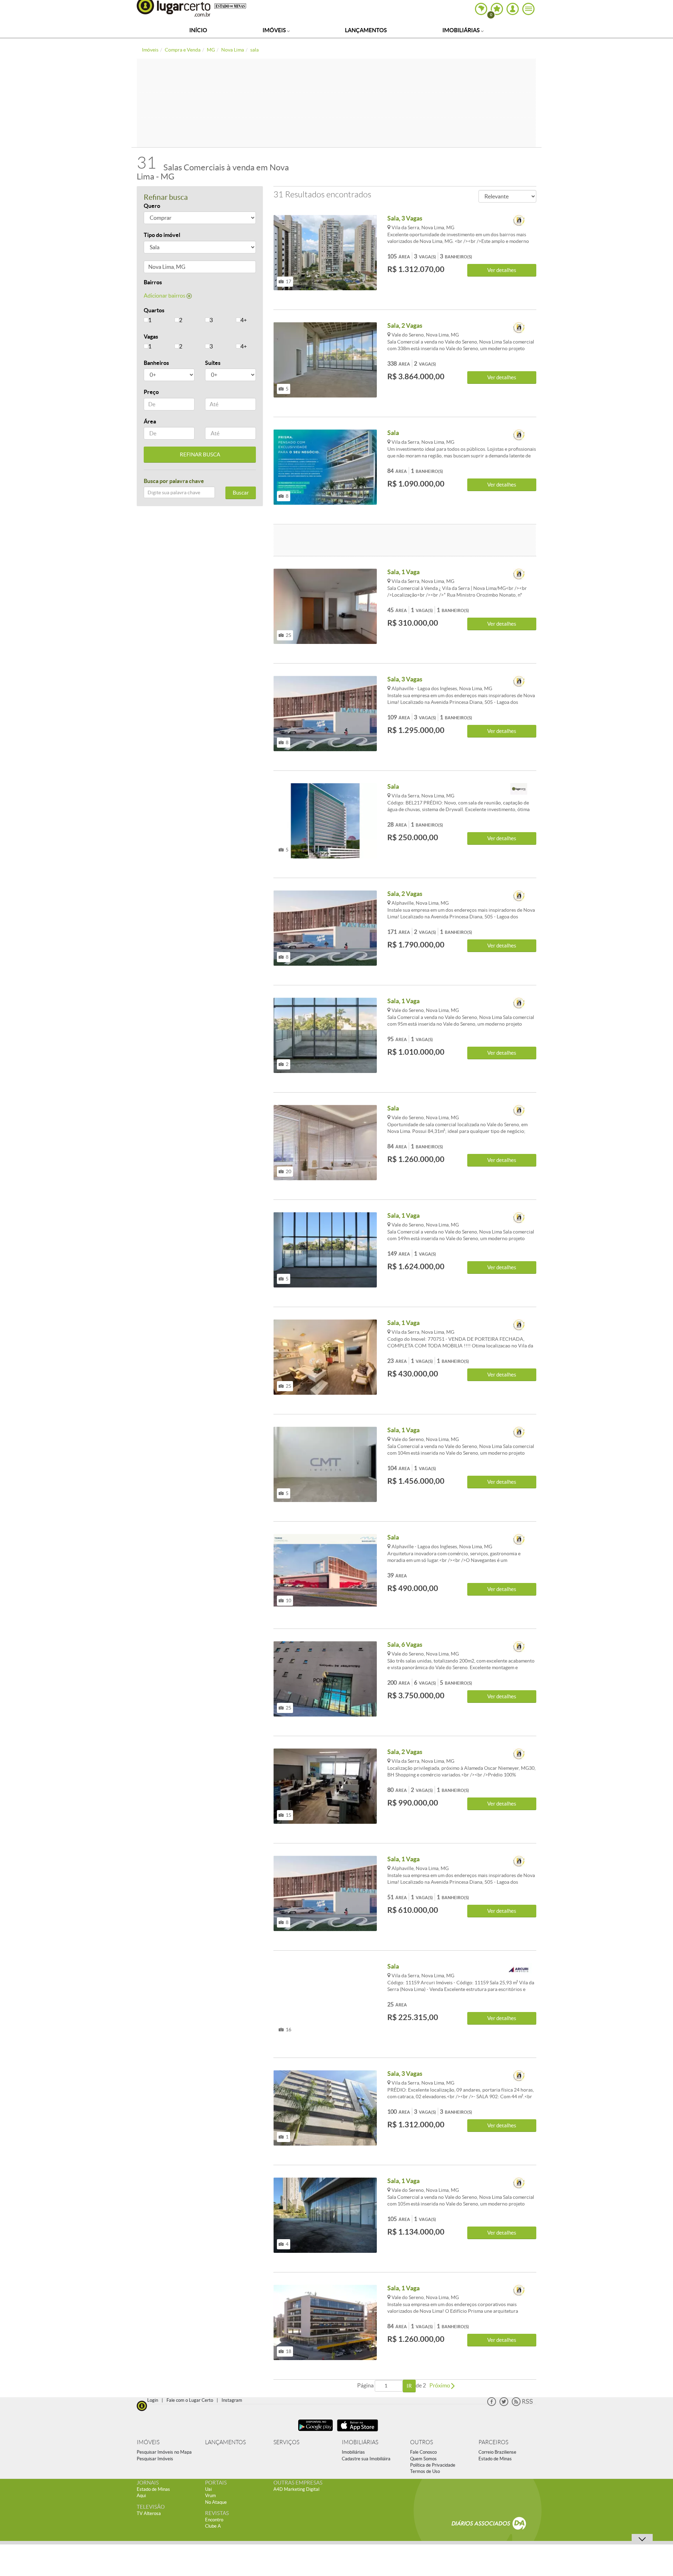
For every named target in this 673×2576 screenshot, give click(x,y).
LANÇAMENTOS (225, 2442)
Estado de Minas (495, 2459)
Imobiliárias (462, 30)
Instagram (232, 2400)
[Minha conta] (513, 9)
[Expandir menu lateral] (528, 9)
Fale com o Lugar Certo (190, 2400)
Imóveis (275, 30)
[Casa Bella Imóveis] (519, 789)
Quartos (154, 310)
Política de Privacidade (433, 2465)
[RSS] (522, 2404)
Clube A (213, 2526)
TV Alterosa (149, 2513)
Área (150, 421)
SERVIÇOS (286, 2442)
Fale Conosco (423, 2452)
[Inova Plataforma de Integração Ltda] (519, 221)
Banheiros (156, 363)
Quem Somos (423, 2459)
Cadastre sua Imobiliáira (366, 2459)
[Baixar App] (315, 2432)
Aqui (141, 2496)
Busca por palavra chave (174, 481)
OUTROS (422, 2442)
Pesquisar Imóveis (155, 2459)
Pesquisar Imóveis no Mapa (164, 2452)
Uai (208, 2489)
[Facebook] (492, 2404)
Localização (159, 268)
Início (198, 30)
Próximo (440, 2385)
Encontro (214, 2520)
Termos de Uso (425, 2471)
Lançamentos (366, 30)
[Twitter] (504, 2404)
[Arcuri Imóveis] (519, 1969)
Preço (151, 392)
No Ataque (216, 2502)
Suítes (213, 363)
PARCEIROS (493, 2442)
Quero (152, 206)
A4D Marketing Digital (296, 2489)
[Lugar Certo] (142, 2405)
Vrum (210, 2496)
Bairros (153, 282)
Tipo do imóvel (162, 235)
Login (153, 2400)
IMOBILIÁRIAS (360, 2442)
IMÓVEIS (148, 2442)
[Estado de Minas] (230, 6)
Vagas (151, 337)
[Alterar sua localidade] (481, 9)
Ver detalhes (502, 270)
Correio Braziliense (497, 2452)
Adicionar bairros (165, 295)
